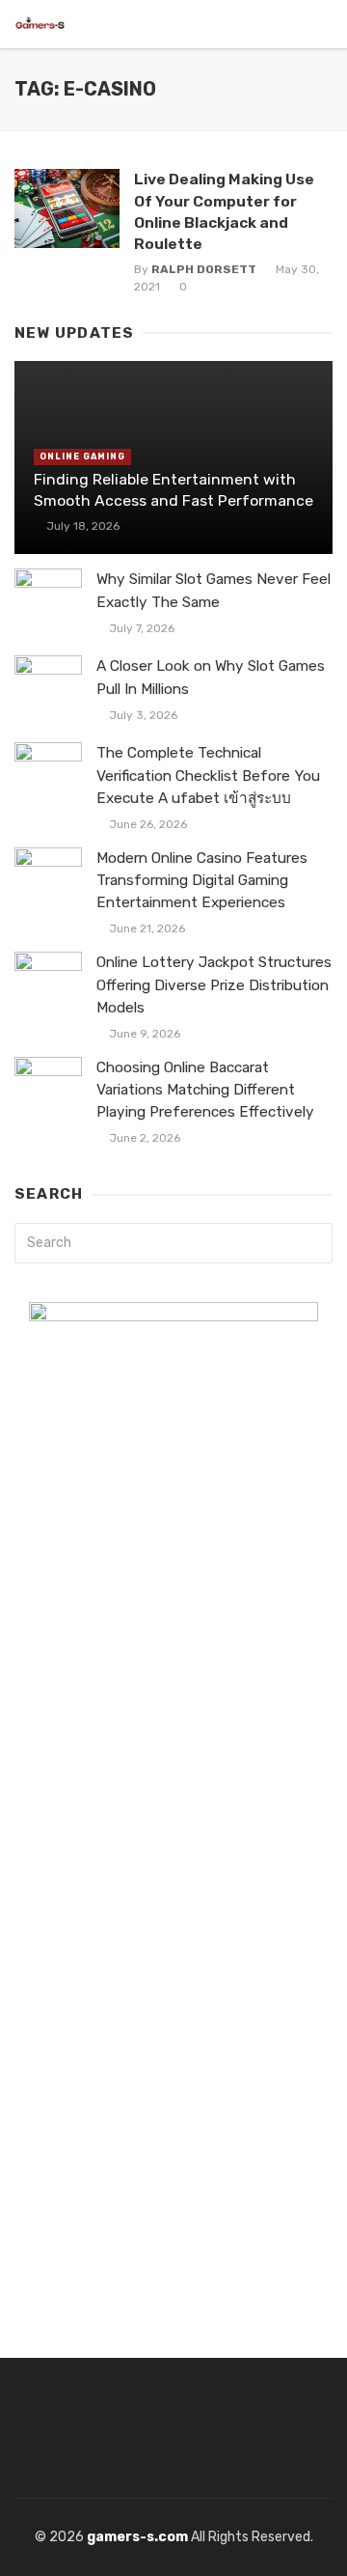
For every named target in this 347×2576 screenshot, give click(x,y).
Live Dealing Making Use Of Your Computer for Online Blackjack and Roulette (224, 211)
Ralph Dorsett (204, 269)
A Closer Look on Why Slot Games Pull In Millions (211, 677)
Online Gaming (82, 457)
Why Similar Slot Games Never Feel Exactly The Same (214, 590)
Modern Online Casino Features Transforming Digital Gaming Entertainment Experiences (202, 880)
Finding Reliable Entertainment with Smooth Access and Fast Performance (173, 490)
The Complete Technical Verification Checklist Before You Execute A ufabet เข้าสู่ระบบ (208, 775)
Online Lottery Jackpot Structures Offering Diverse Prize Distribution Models (214, 984)
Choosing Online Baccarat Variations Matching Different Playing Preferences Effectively (205, 1090)
